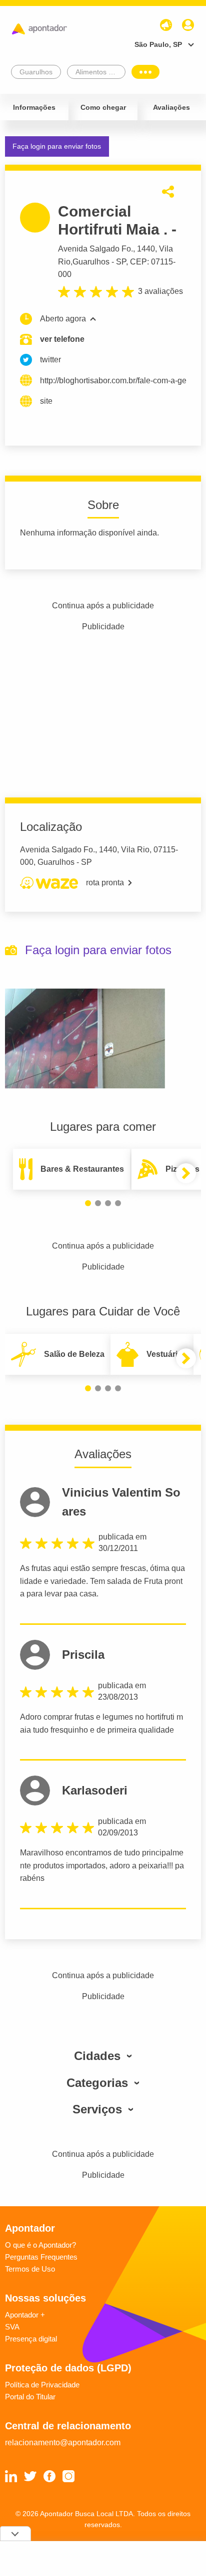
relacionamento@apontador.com (63, 2443)
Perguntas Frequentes (41, 2257)
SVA (12, 2327)
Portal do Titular (30, 2397)
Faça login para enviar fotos (57, 146)
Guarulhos (91, 262)
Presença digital (31, 2339)
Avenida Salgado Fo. (95, 249)
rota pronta (105, 883)
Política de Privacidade (42, 2385)
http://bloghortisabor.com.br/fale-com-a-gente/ (113, 381)
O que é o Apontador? (40, 2245)
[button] (88, 1203)
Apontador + (25, 2315)
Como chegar (103, 107)
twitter (50, 360)
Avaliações (171, 107)
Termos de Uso (30, 2269)
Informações (34, 107)
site (46, 401)
